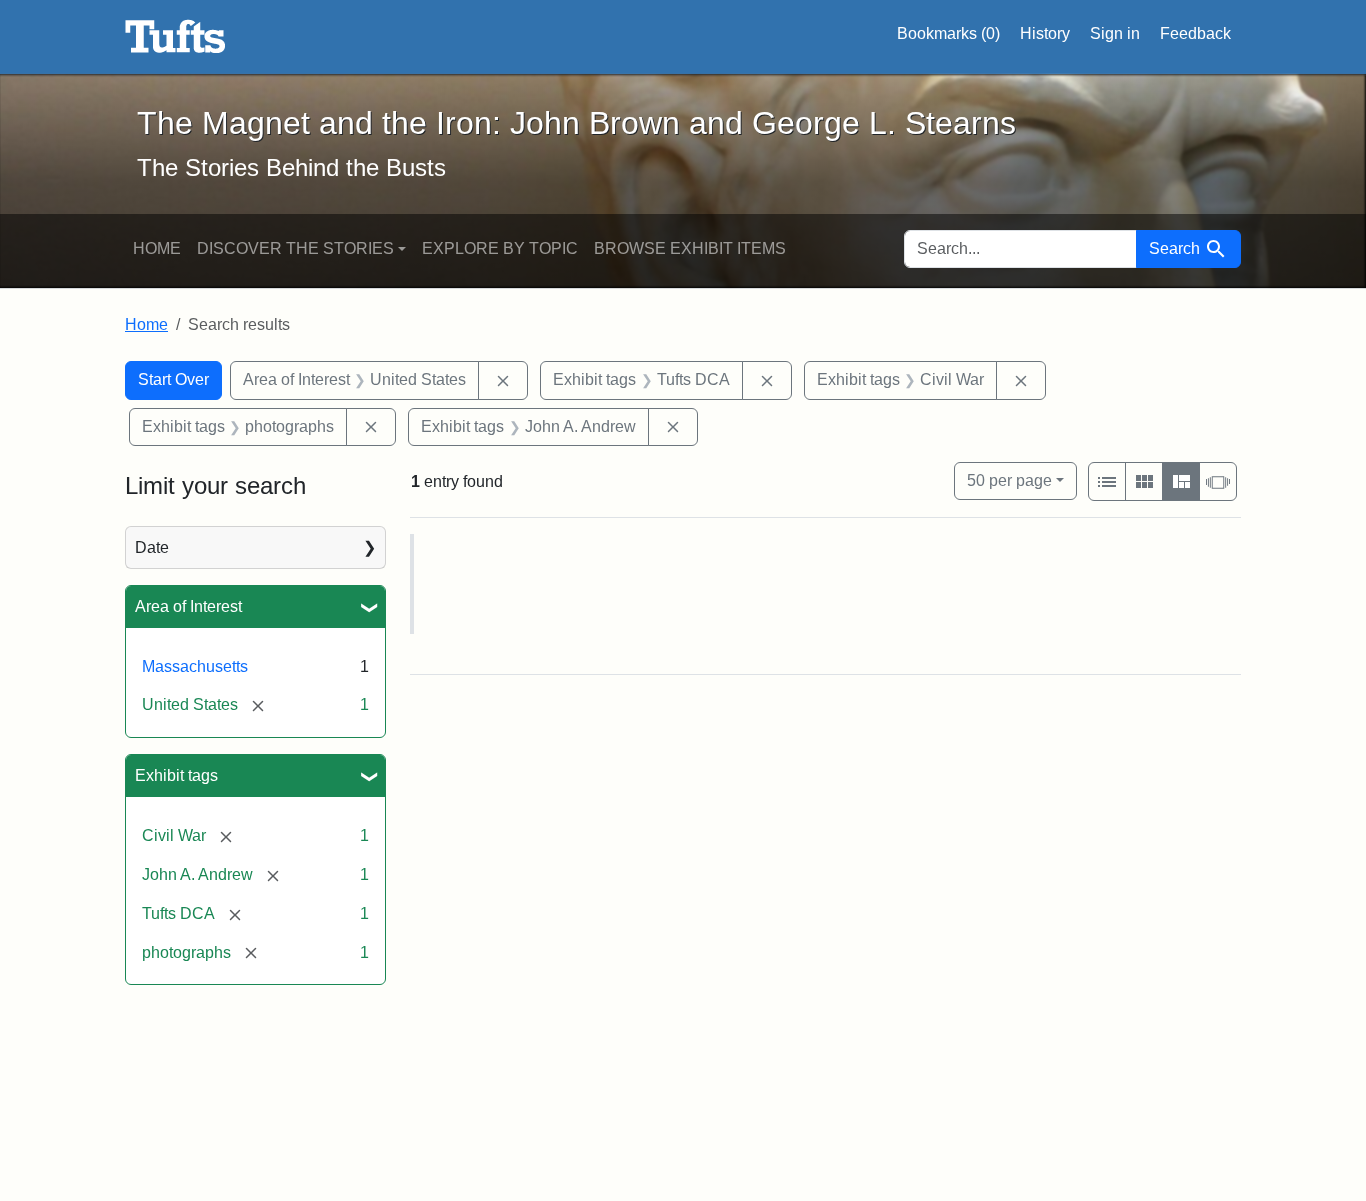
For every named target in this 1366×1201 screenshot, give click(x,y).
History (1045, 33)
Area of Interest (188, 606)
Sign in (1115, 33)
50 (1009, 480)
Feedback (1195, 33)
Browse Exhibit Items (690, 248)
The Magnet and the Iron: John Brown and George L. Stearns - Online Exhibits (175, 37)
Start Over (173, 379)
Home (157, 248)
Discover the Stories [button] (295, 248)
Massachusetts (195, 666)
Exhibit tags (176, 775)
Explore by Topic (500, 248)
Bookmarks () (948, 33)
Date (152, 547)
